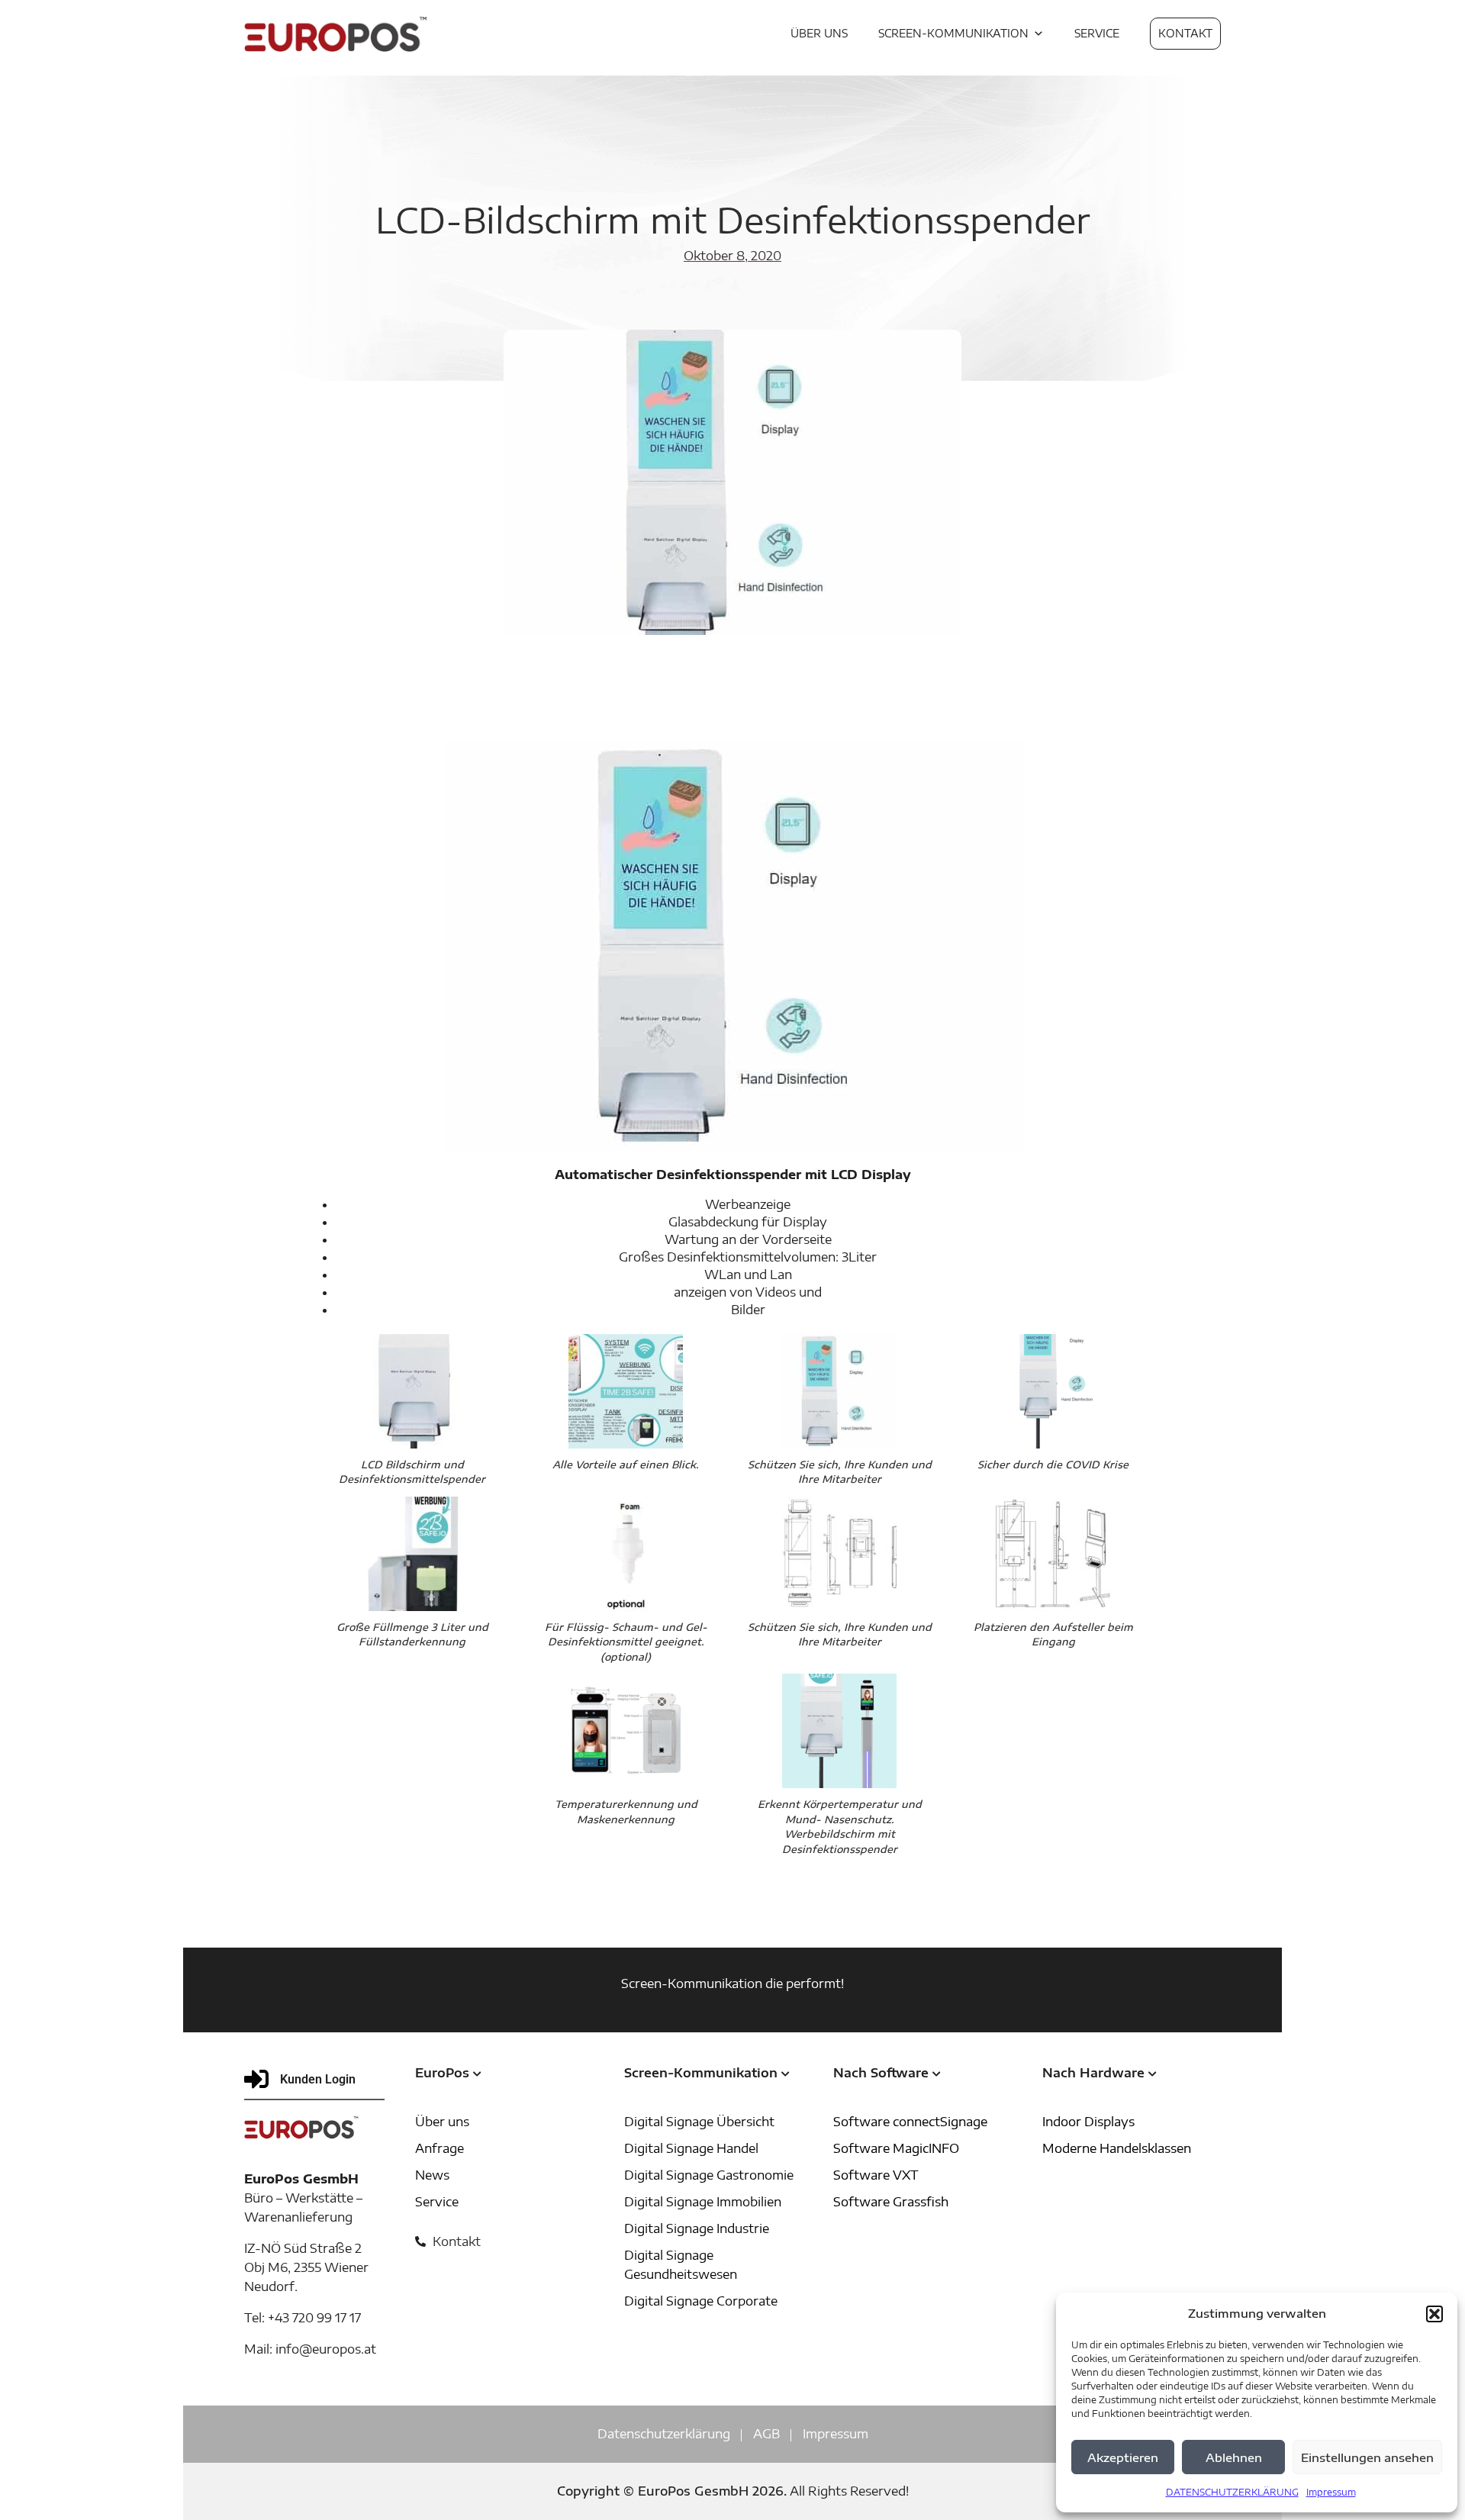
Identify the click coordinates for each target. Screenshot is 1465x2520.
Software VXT (876, 2175)
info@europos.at (326, 2349)
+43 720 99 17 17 (314, 2318)
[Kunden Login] (256, 2079)
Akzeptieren (1123, 2457)
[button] (1434, 2314)
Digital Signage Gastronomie (709, 2175)
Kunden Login (318, 2079)
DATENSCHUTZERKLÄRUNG (1232, 2492)
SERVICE (1097, 33)
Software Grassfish (891, 2202)
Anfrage (439, 2148)
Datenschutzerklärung (664, 2434)
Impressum (1331, 2492)
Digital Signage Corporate (701, 2301)
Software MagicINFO (896, 2148)
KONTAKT (1185, 33)
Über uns (442, 2122)
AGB (766, 2434)
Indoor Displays (1088, 2122)
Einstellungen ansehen (1367, 2457)
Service (437, 2202)
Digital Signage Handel (691, 2148)
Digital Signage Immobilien (703, 2202)
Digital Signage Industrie (697, 2228)
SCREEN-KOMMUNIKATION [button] (953, 33)
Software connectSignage (910, 2122)
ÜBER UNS (819, 33)
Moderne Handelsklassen (1117, 2148)
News (432, 2175)
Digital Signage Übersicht (699, 2122)
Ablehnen (1234, 2457)
